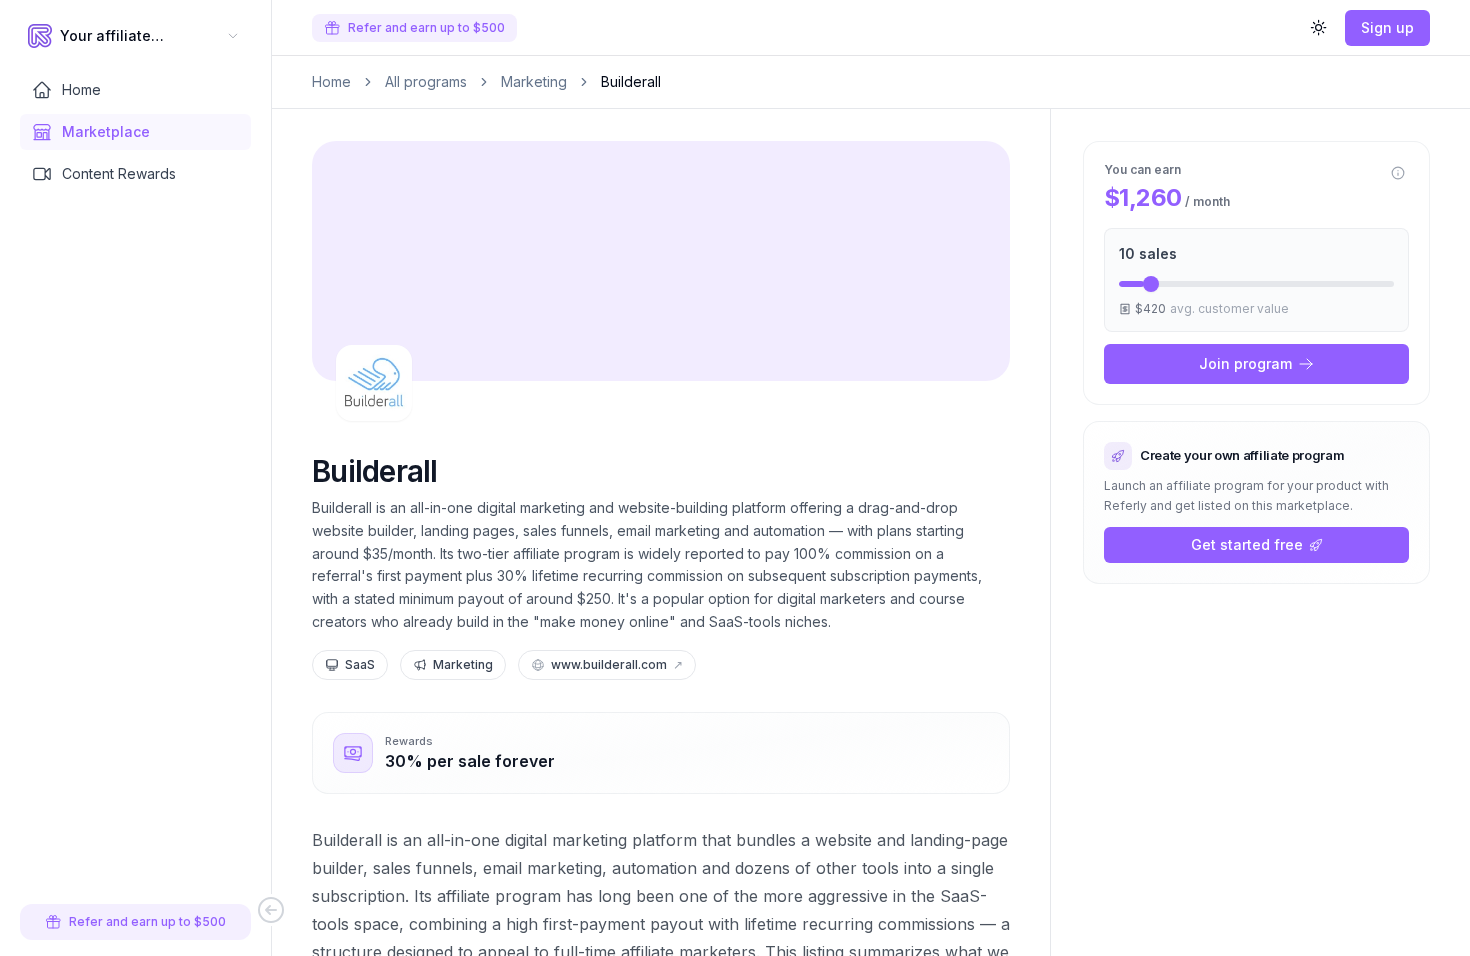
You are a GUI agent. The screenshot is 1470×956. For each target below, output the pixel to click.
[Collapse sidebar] (271, 910)
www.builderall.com (617, 664)
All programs (426, 81)
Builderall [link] (631, 81)
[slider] (1151, 284)
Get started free (1247, 544)
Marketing (534, 81)
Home (331, 81)
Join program (1245, 363)
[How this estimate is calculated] (1398, 173)
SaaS (360, 664)
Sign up (1387, 27)
